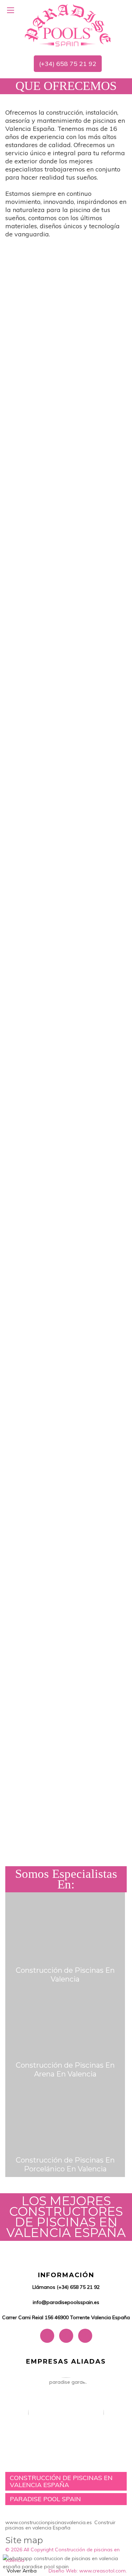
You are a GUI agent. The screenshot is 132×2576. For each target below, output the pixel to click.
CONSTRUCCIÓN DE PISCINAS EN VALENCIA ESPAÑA (61, 2481)
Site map (24, 2540)
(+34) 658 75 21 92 (68, 64)
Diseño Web (63, 2571)
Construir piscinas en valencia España (60, 2525)
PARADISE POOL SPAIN (45, 2499)
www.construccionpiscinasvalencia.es (49, 2522)
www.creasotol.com (102, 2571)
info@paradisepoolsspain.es (66, 2302)
